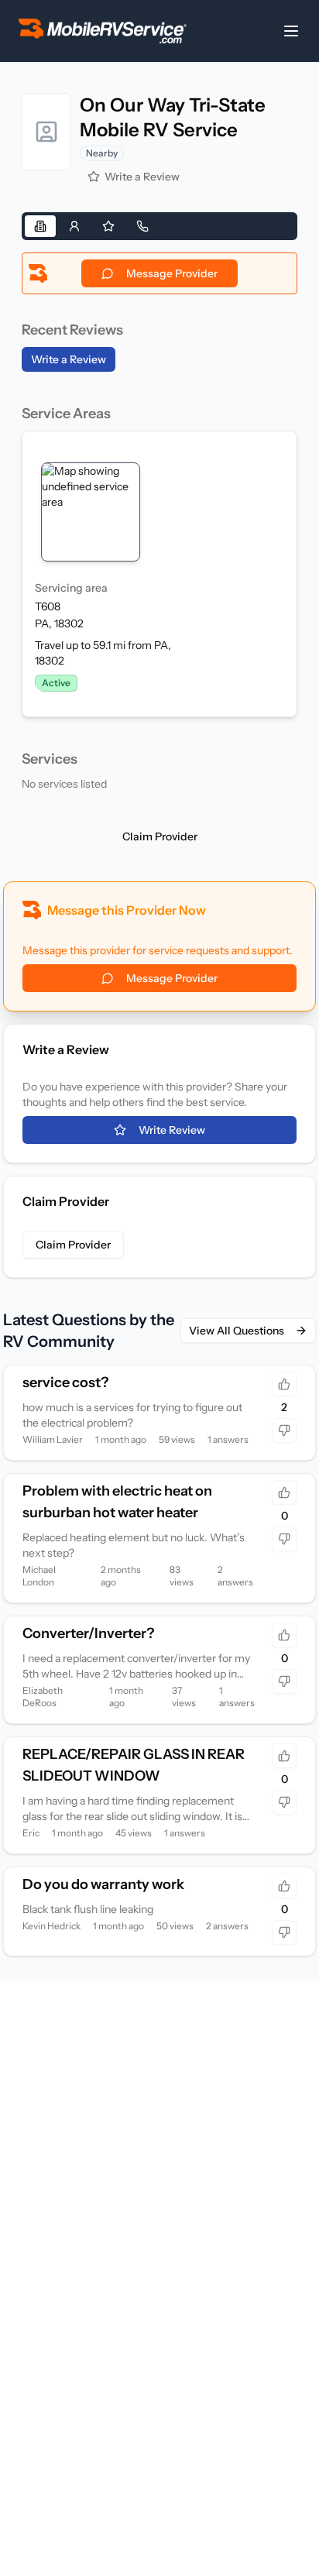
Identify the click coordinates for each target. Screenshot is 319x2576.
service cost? (65, 1382)
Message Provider (172, 273)
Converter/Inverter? (88, 1633)
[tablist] (159, 226)
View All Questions (237, 1331)
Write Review (172, 1130)
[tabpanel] (159, 525)
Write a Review (142, 177)
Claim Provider (160, 836)
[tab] (40, 226)
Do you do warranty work (103, 1884)
